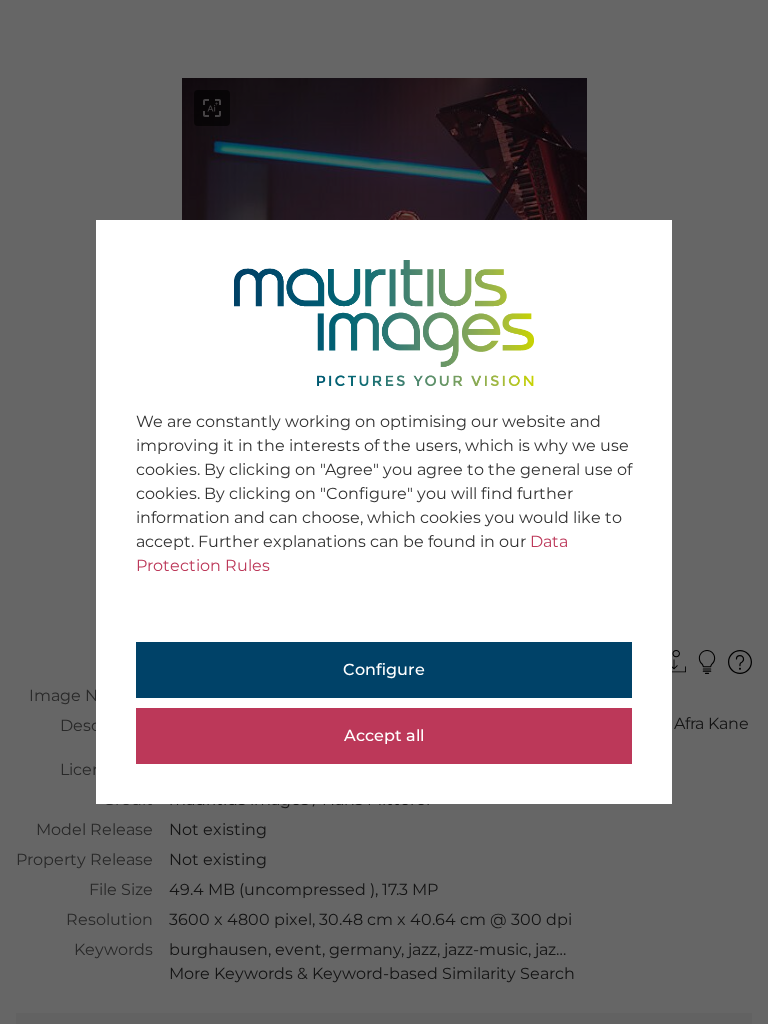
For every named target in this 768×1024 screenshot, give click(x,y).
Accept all (384, 735)
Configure (384, 669)
